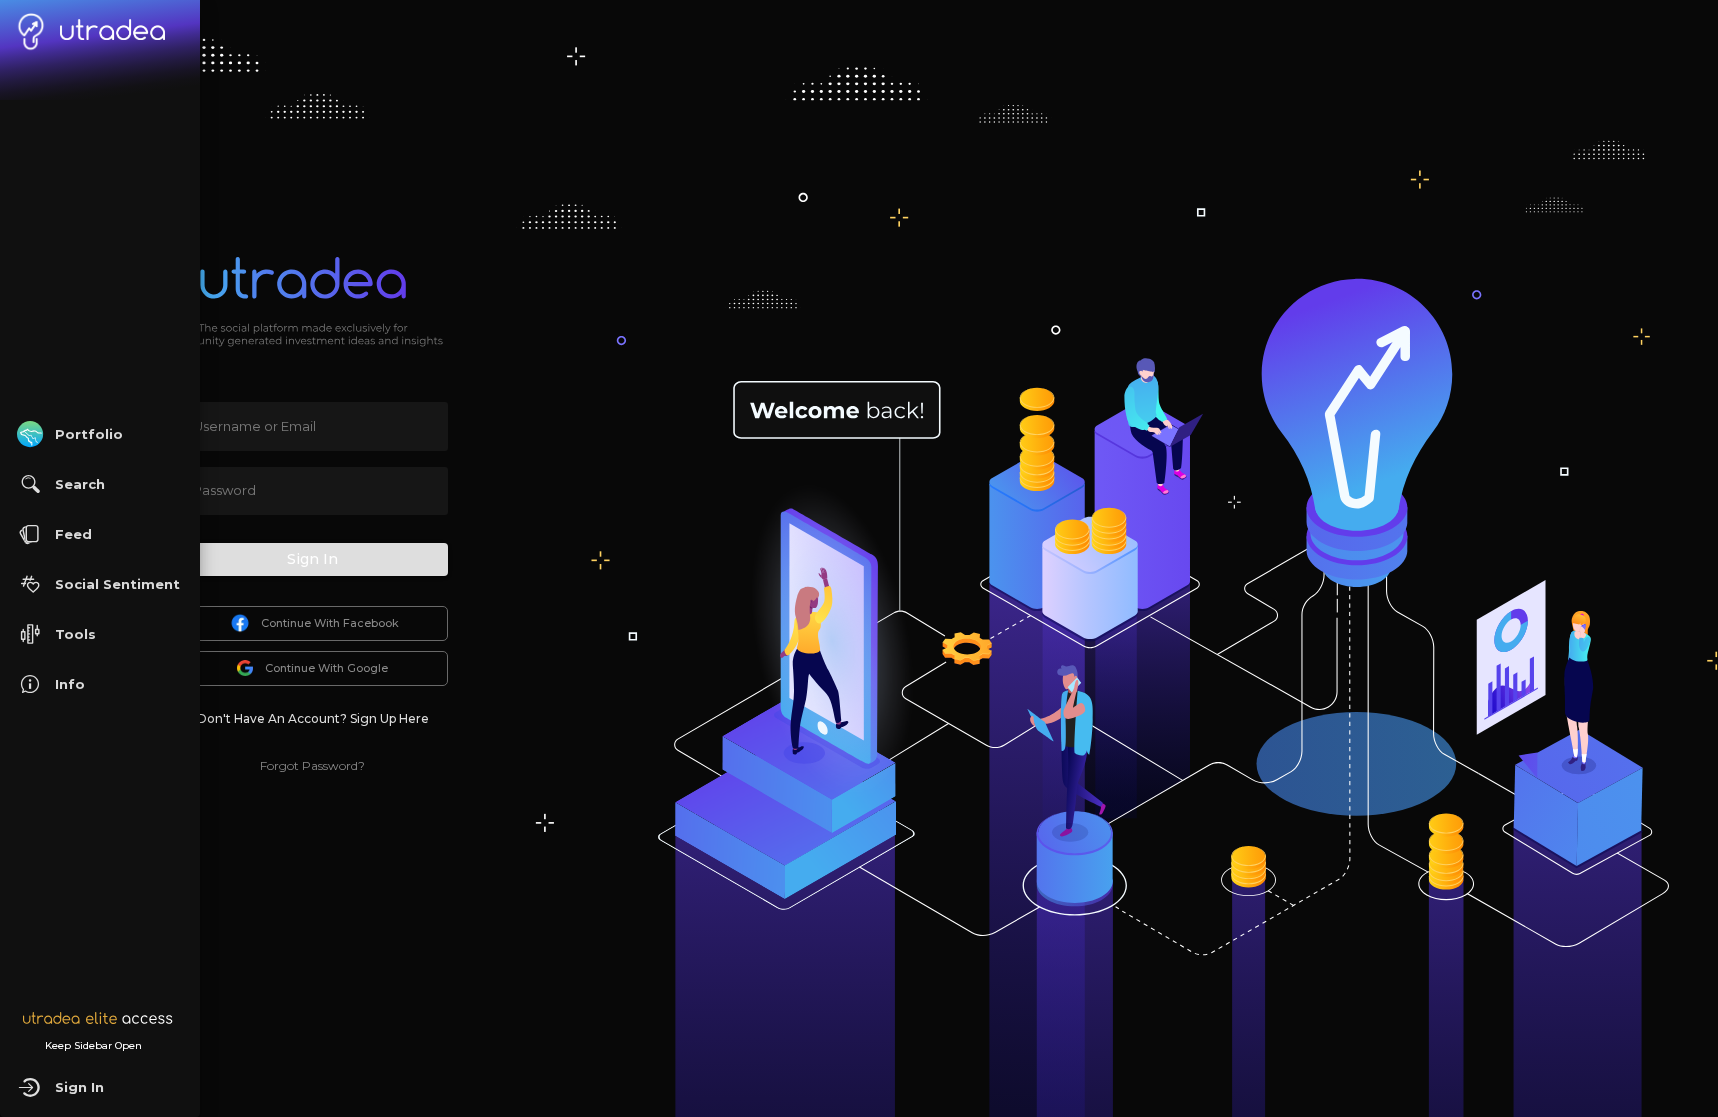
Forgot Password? (312, 765)
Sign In (312, 559)
